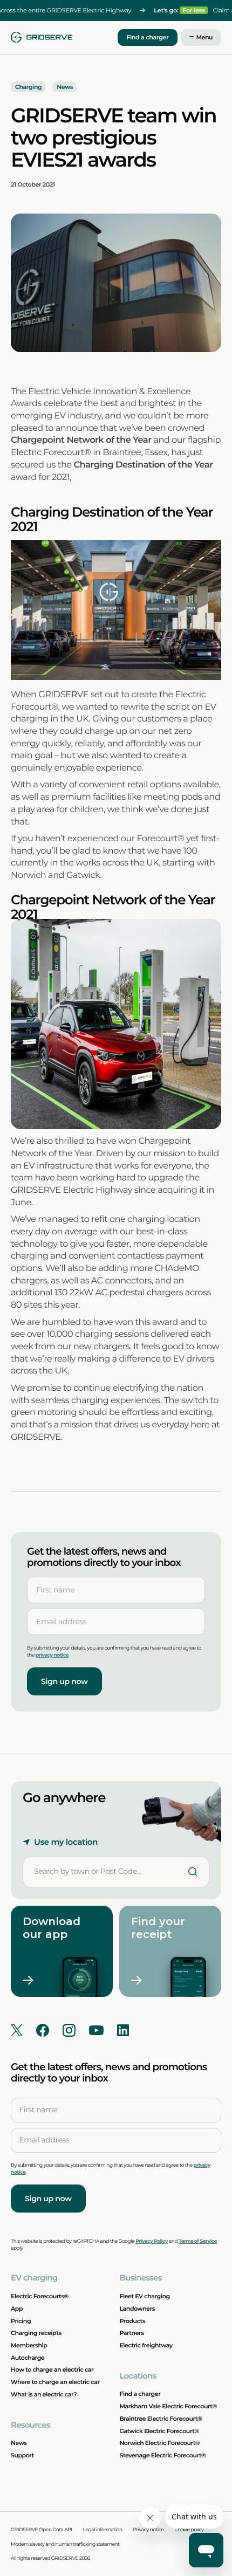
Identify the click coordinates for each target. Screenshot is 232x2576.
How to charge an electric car (52, 2369)
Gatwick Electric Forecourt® (159, 2431)
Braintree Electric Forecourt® (161, 2419)
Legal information (103, 2530)
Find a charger (147, 37)
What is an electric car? (44, 2394)
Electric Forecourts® (40, 2296)
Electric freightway (146, 2345)
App (17, 2309)
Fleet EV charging (144, 2296)
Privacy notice (149, 2530)
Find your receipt (160, 1928)
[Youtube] (96, 2030)
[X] (17, 2030)
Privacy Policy (152, 2241)
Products (132, 2321)
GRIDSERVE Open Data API (42, 2530)
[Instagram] (69, 2030)
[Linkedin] (123, 2030)
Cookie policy (189, 2530)
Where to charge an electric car (55, 2382)
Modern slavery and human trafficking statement (65, 2544)
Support (22, 2455)
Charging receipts (36, 2333)
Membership (29, 2345)
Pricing (21, 2321)
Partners (131, 2333)
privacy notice (52, 1655)
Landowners (137, 2309)
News (19, 2443)
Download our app (53, 1928)
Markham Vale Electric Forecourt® (168, 2406)
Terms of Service (198, 2241)
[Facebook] (43, 2030)
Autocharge (28, 2358)
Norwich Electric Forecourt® (159, 2443)
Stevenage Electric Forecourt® (162, 2455)
